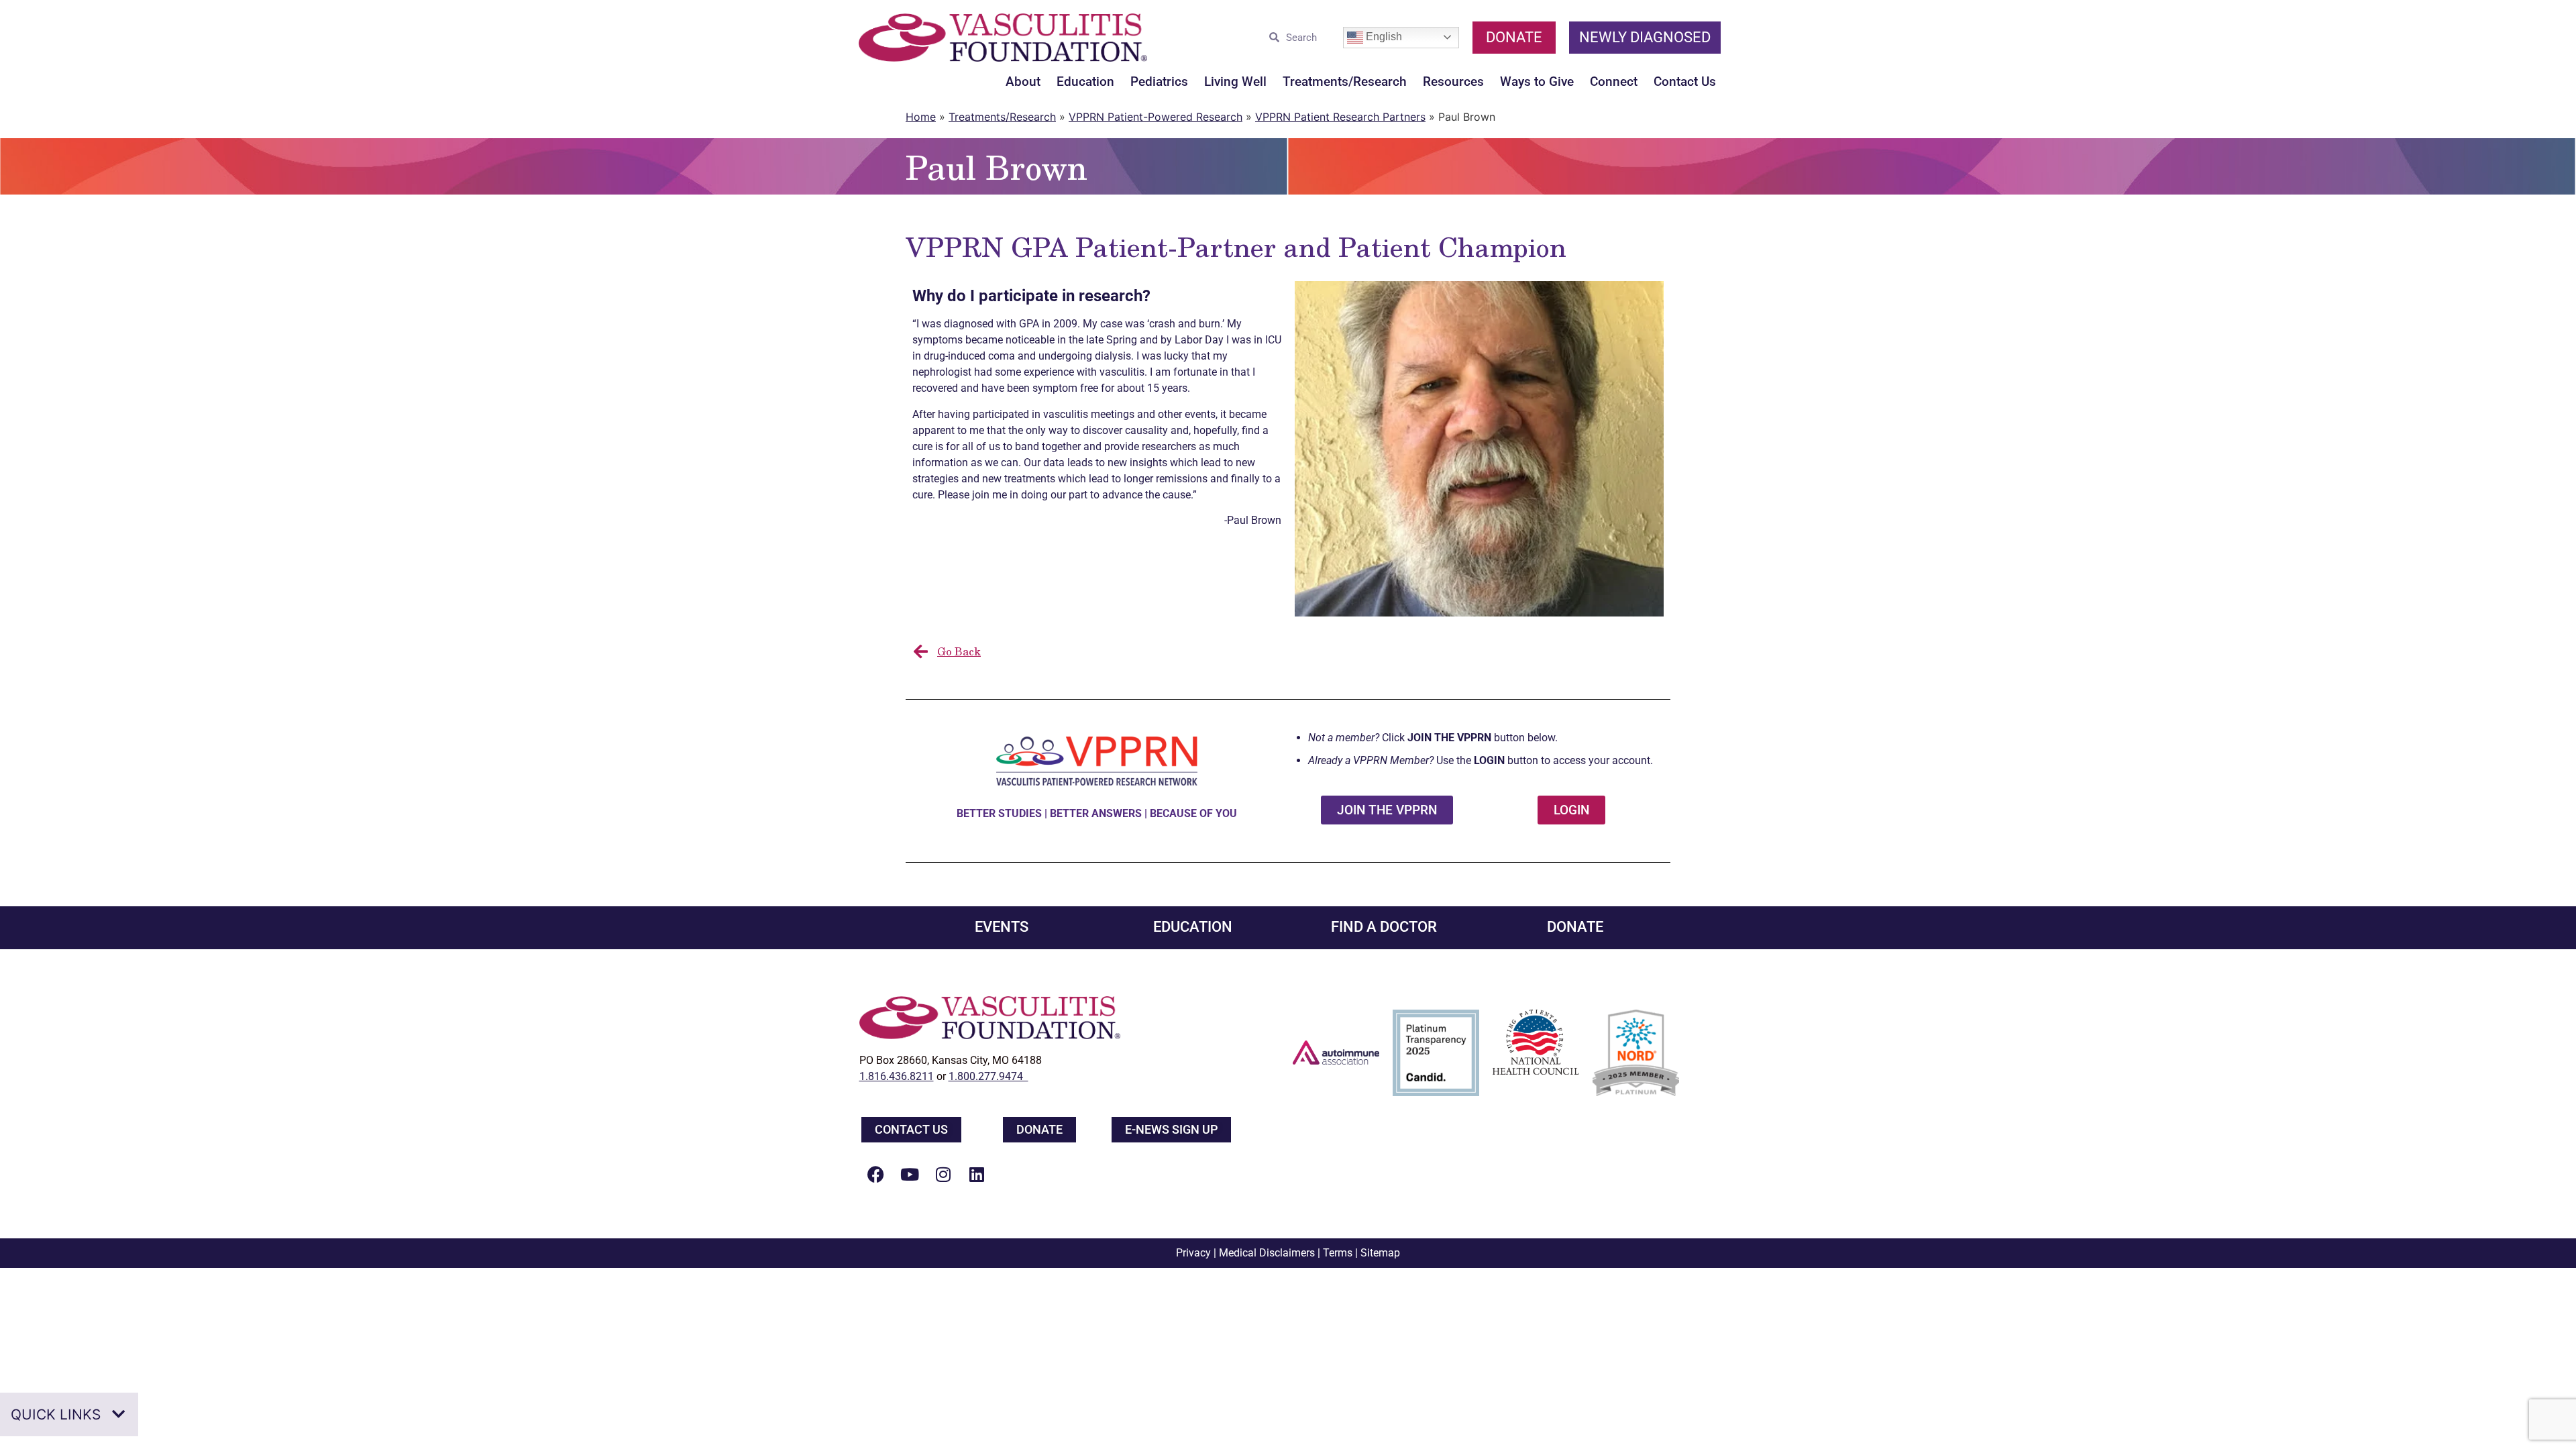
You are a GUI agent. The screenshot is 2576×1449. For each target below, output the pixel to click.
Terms (1338, 1253)
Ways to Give (1537, 82)
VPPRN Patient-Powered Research (1156, 117)
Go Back (959, 651)
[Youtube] (910, 1175)
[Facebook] (876, 1175)
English (1383, 37)
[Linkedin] (977, 1175)
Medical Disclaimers (1267, 1253)
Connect (1614, 82)
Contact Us (1685, 82)
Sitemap (1380, 1253)
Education (1085, 82)
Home (921, 117)
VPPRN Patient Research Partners (1340, 117)
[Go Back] (920, 651)
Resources (1453, 82)
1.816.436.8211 (897, 1076)
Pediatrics (1159, 82)
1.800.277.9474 (988, 1076)
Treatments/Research (1345, 82)
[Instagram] (943, 1175)
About (1023, 82)
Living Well (1235, 82)
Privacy (1193, 1253)
